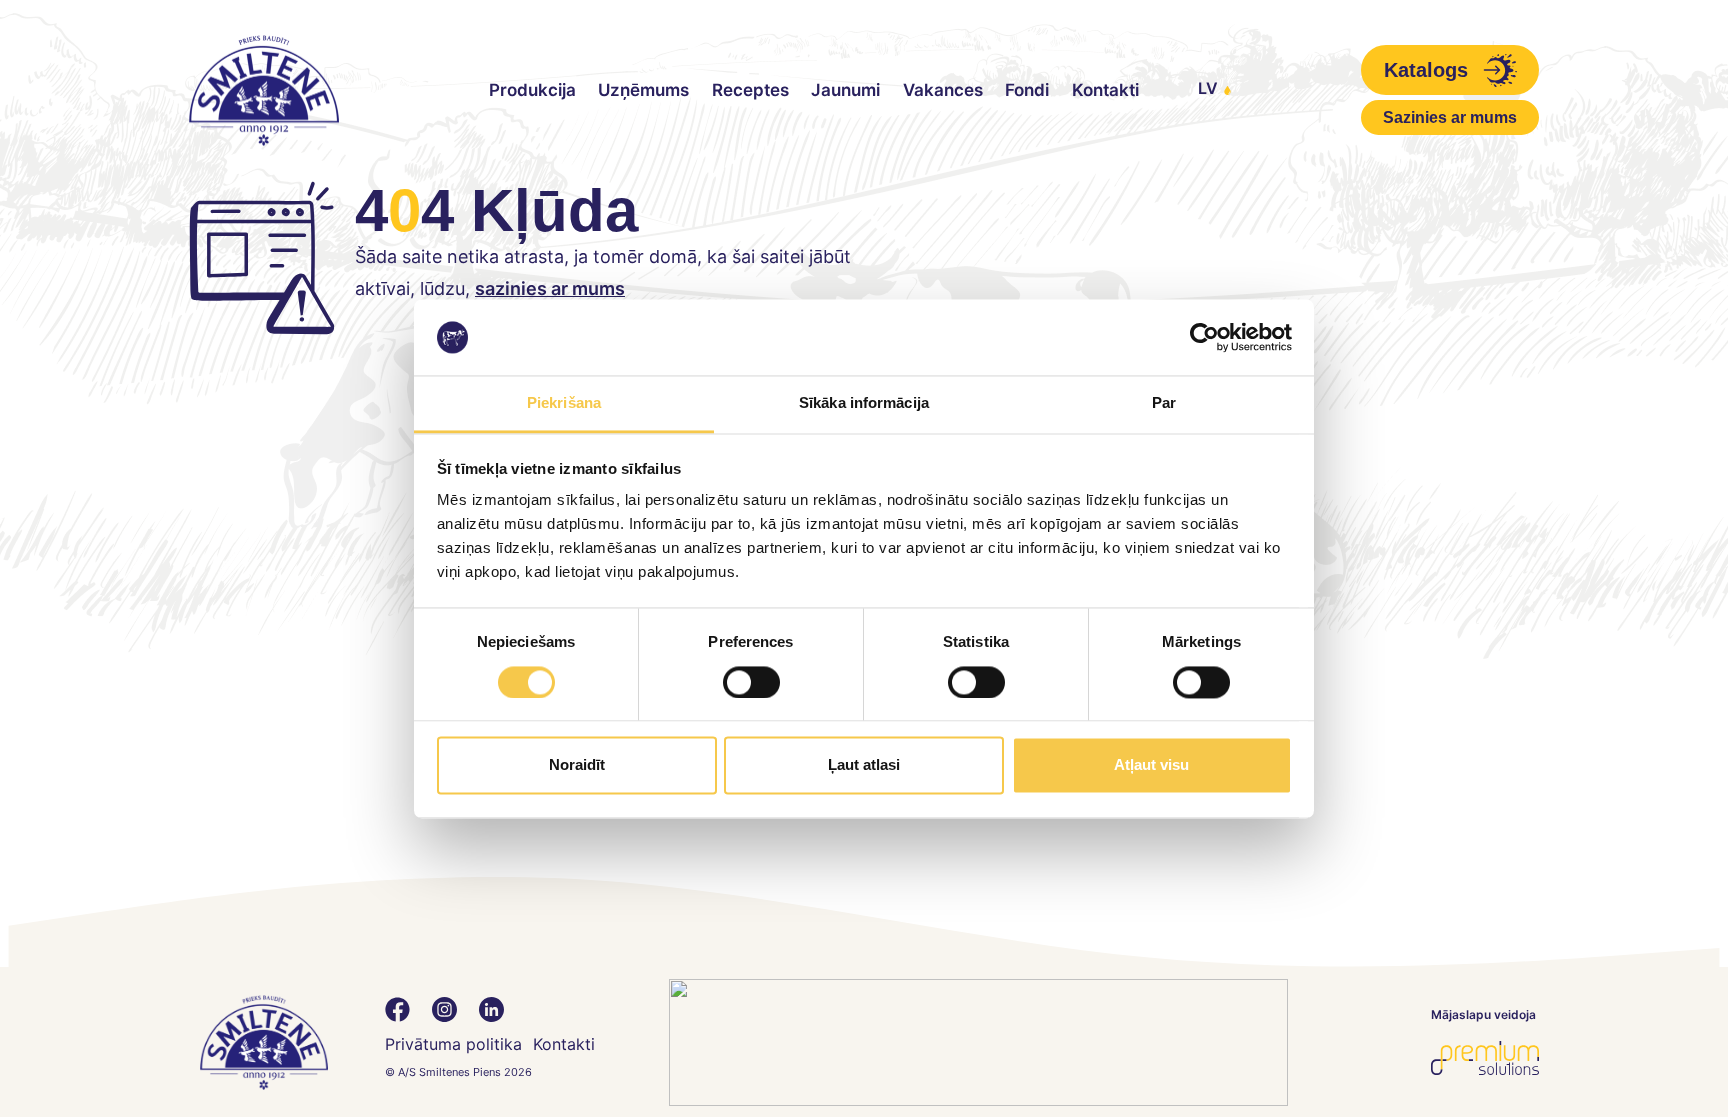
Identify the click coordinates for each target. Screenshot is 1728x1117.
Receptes (750, 90)
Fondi (1027, 90)
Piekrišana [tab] (564, 403)
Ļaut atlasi (864, 765)
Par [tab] (1164, 403)
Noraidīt (577, 765)
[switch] (751, 682)
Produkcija (532, 90)
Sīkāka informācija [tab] (864, 403)
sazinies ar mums (550, 288)
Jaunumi (845, 90)
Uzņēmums (643, 90)
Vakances (943, 90)
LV (1208, 88)
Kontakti (1105, 90)
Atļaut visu (1151, 765)
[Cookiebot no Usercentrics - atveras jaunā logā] (1204, 337)
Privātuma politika (453, 1044)
